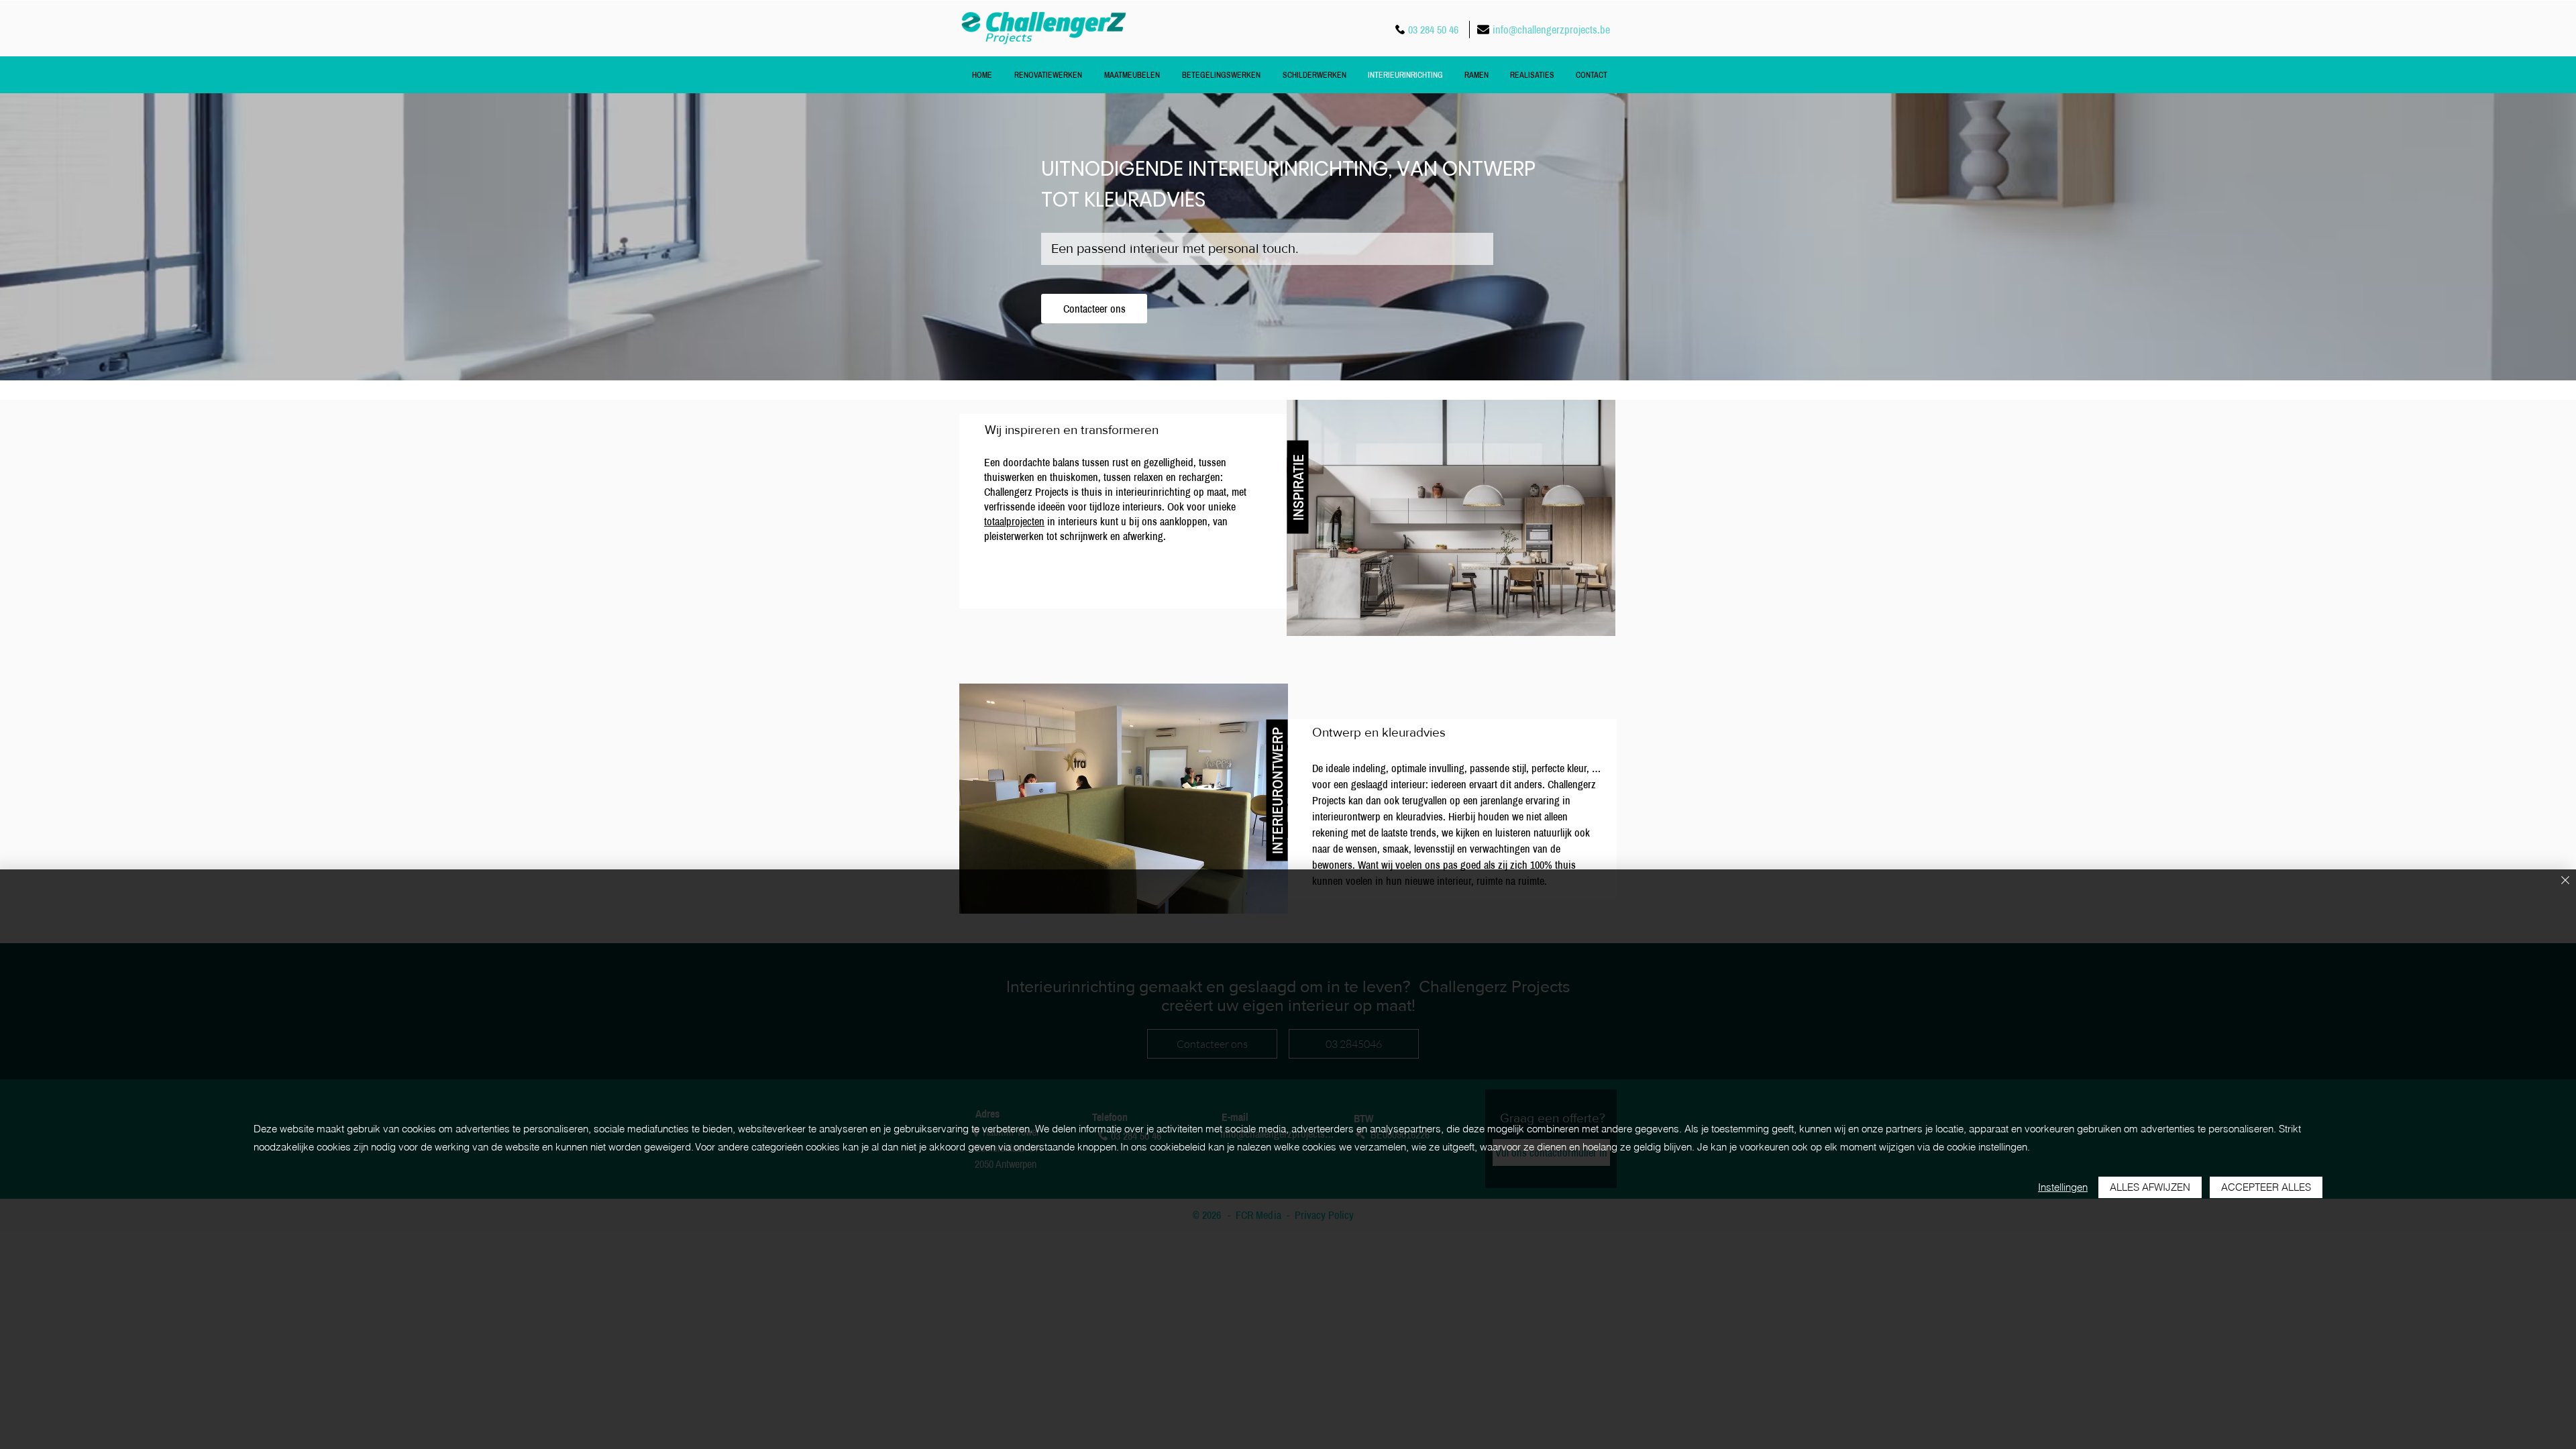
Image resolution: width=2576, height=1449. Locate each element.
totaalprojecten (1014, 521)
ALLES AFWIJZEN (2150, 1187)
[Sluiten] (2565, 881)
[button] (1298, 487)
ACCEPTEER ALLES (2266, 1187)
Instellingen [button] (2063, 1187)
